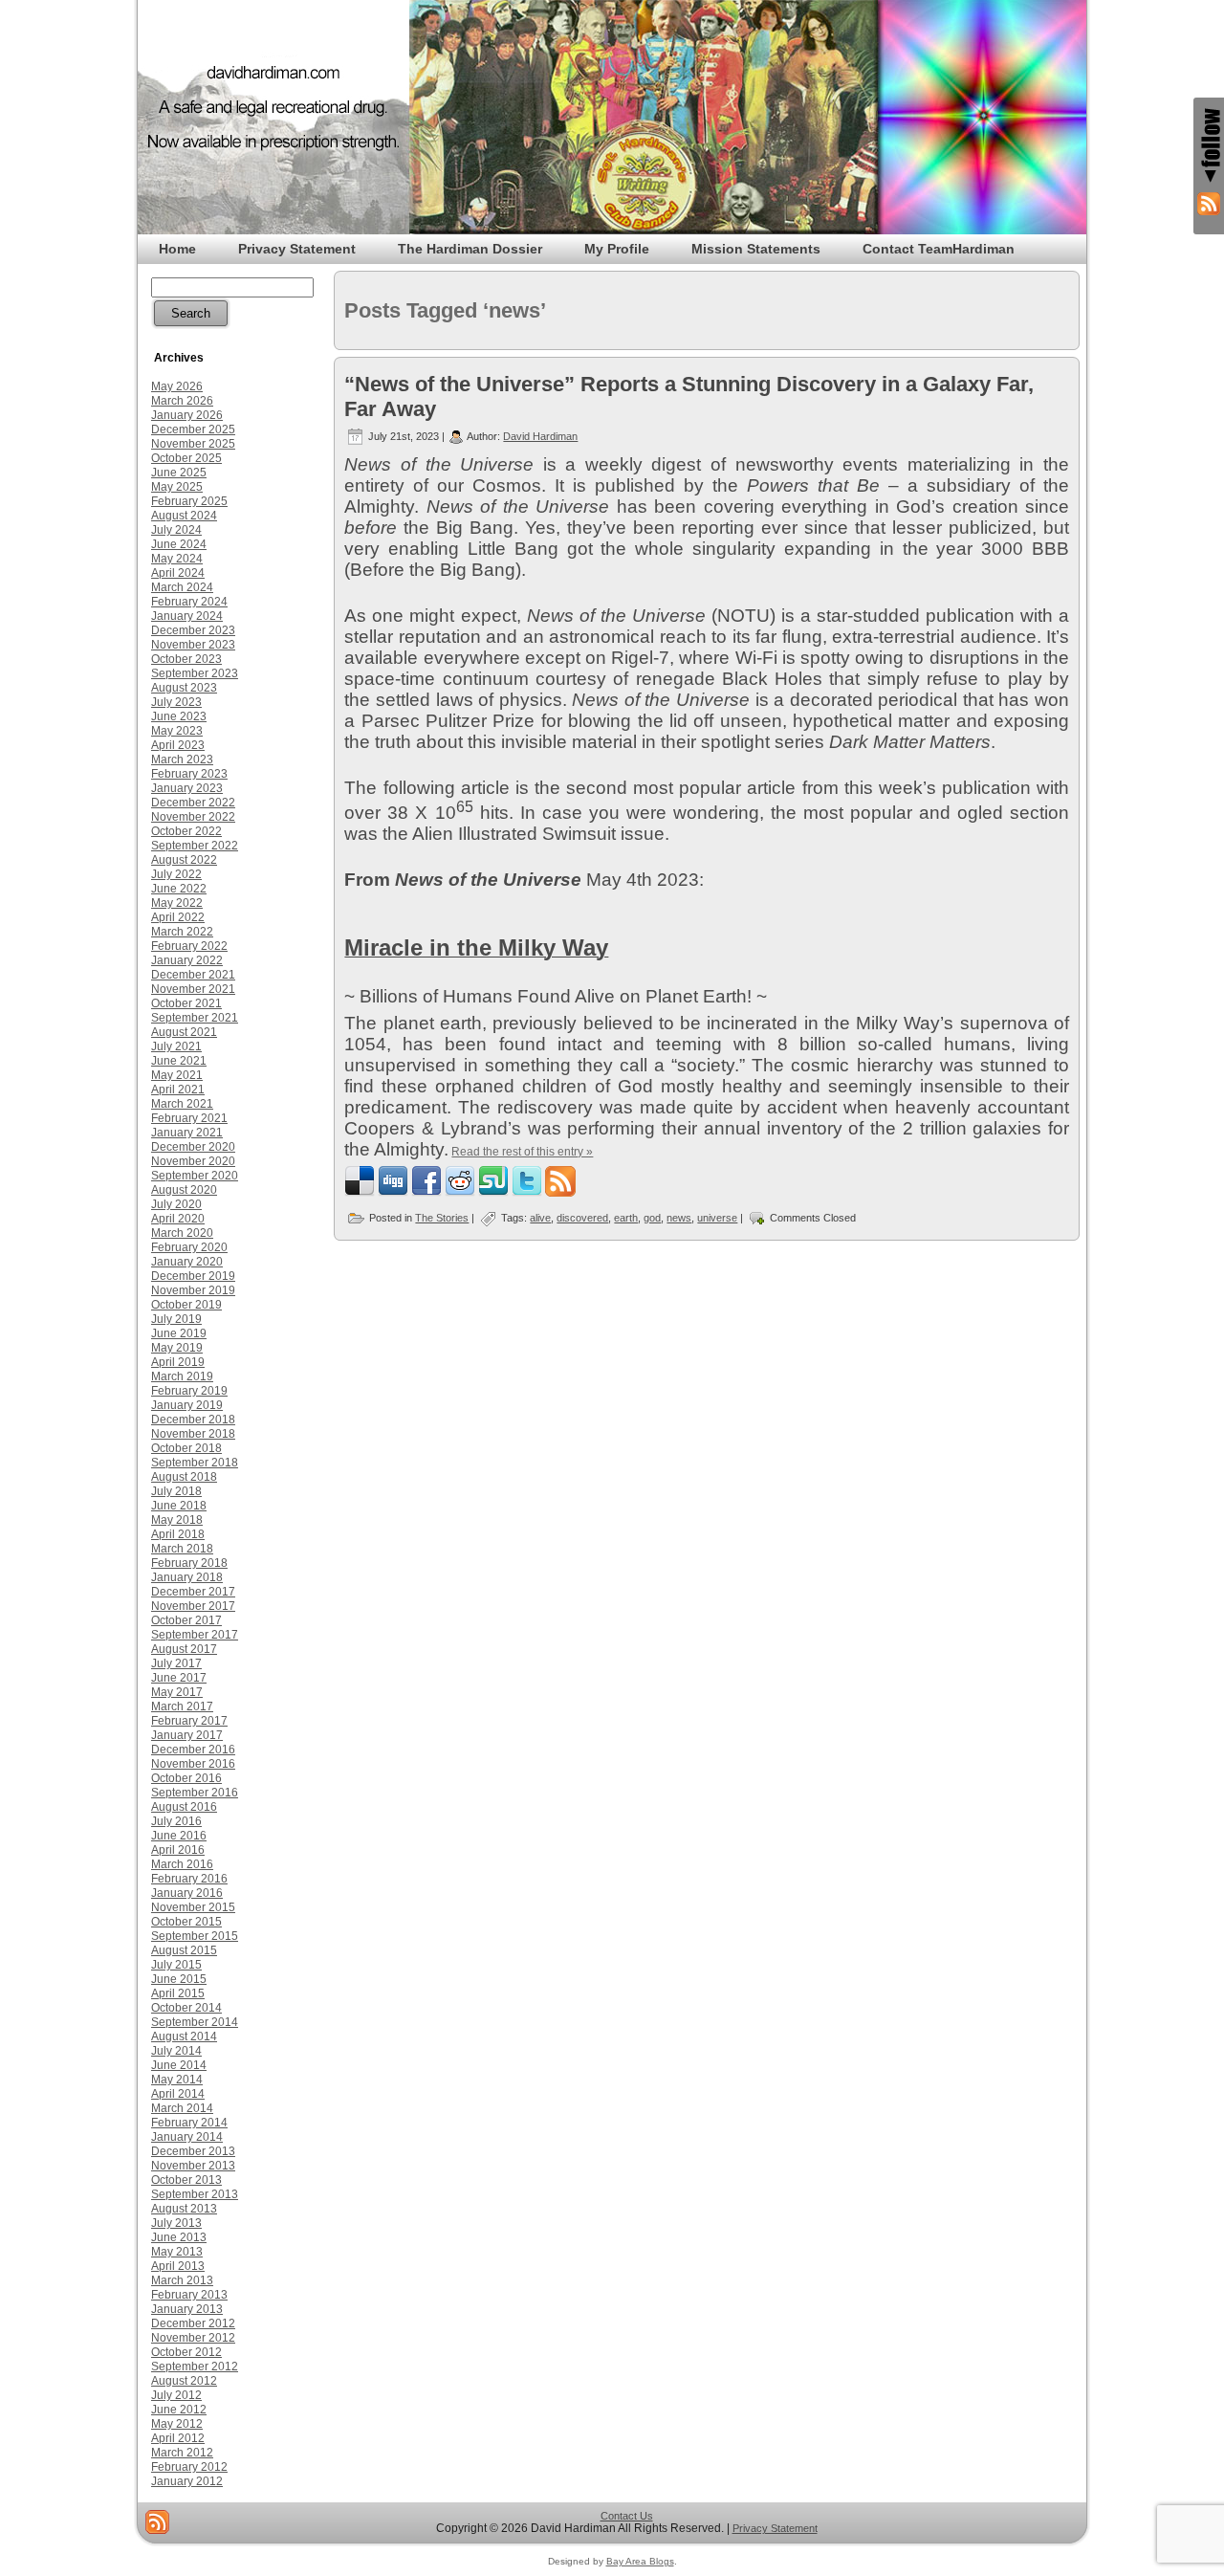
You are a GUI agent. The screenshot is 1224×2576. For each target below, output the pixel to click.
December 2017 (193, 1592)
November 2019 (193, 1290)
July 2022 (176, 874)
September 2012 (195, 2367)
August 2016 (184, 1807)
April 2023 (178, 745)
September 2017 (195, 1635)
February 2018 (189, 1563)
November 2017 (193, 1606)
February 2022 (189, 946)
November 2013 (193, 2166)
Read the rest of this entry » (522, 1152)
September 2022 (195, 846)
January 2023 (187, 788)
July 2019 (176, 1319)
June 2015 (179, 1979)
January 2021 (187, 1133)
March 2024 (182, 587)
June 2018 (179, 1506)
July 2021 (176, 1046)
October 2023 (186, 659)
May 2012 (177, 2424)
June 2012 (179, 2410)
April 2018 (178, 1534)
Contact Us (627, 2516)
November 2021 (193, 989)
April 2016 (178, 1850)
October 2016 (186, 1778)
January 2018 (187, 1577)
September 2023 (195, 673)
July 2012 (176, 2395)
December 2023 (193, 630)
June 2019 (179, 1333)
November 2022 (193, 817)
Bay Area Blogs (640, 2561)
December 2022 (193, 803)
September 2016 (195, 1793)
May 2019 (177, 1348)
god (652, 1218)
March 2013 (182, 2280)
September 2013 (195, 2194)
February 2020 (189, 1247)
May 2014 (177, 2080)
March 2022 (182, 932)
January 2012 (187, 2481)
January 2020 (187, 1262)
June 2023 (179, 716)
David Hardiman (540, 436)
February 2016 (189, 1879)
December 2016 (193, 1750)
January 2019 (187, 1405)
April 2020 (178, 1219)
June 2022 (179, 889)
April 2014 (178, 2094)
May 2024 (177, 559)
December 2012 (193, 2323)
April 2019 (178, 1362)
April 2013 (178, 2266)
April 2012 (178, 2438)
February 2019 (189, 1391)
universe (717, 1218)
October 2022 (186, 831)
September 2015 (195, 1936)
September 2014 (195, 2022)
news (679, 1218)
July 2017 (176, 1663)
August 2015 (184, 1950)
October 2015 (186, 1922)
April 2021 (178, 1090)
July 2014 (176, 2051)
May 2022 (177, 903)
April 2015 (178, 1993)
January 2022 (187, 960)
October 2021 (186, 1003)
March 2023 (182, 760)
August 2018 (184, 1477)
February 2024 (189, 602)
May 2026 (177, 386)
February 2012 (189, 2467)
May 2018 (177, 1520)
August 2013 (184, 2209)
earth (626, 1218)
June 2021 (179, 1061)
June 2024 (179, 544)
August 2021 (184, 1032)
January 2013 (187, 2309)
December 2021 (193, 975)
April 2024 (178, 573)
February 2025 (189, 501)
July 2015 (176, 1965)
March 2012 (182, 2453)
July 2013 (176, 2223)
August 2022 (184, 860)
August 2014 (184, 2037)
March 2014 (182, 2108)
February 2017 (189, 1721)
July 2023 (176, 702)
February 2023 (189, 774)
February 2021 (189, 1118)
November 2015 (193, 1907)
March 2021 (182, 1104)
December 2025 (193, 429)
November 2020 (193, 1161)
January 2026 (187, 415)
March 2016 (182, 1864)
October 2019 (186, 1305)
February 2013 (189, 2295)
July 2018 (176, 1491)
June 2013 (179, 2237)
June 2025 (179, 473)
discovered (582, 1218)
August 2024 (184, 516)
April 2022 (178, 917)
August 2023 (184, 688)
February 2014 (189, 2123)
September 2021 (195, 1018)
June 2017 (179, 1678)
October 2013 (186, 2180)
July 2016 (176, 1821)
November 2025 (193, 444)
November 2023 (193, 645)
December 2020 (193, 1147)
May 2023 (177, 731)
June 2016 (179, 1836)
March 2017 (182, 1706)
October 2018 (186, 1448)
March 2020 (182, 1233)
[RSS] (157, 2522)
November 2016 (193, 1764)
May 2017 (177, 1692)
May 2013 (177, 2252)
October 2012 (186, 2352)
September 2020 (195, 1176)
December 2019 (193, 1276)
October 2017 (186, 1620)
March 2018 (182, 1549)
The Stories (442, 1218)
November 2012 (193, 2338)
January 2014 (187, 2137)
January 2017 (187, 1735)
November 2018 (193, 1434)
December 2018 (193, 1420)
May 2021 (177, 1075)
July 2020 (176, 1204)
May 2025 (177, 487)
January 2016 (187, 1893)
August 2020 (184, 1190)
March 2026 (182, 401)
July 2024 (176, 530)
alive (540, 1218)
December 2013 (193, 2151)
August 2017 (184, 1649)
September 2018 (195, 1463)
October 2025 (186, 458)
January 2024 (187, 616)
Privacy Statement (775, 2528)
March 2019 (182, 1376)
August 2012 (184, 2381)
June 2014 (179, 2065)
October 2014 (186, 2008)
